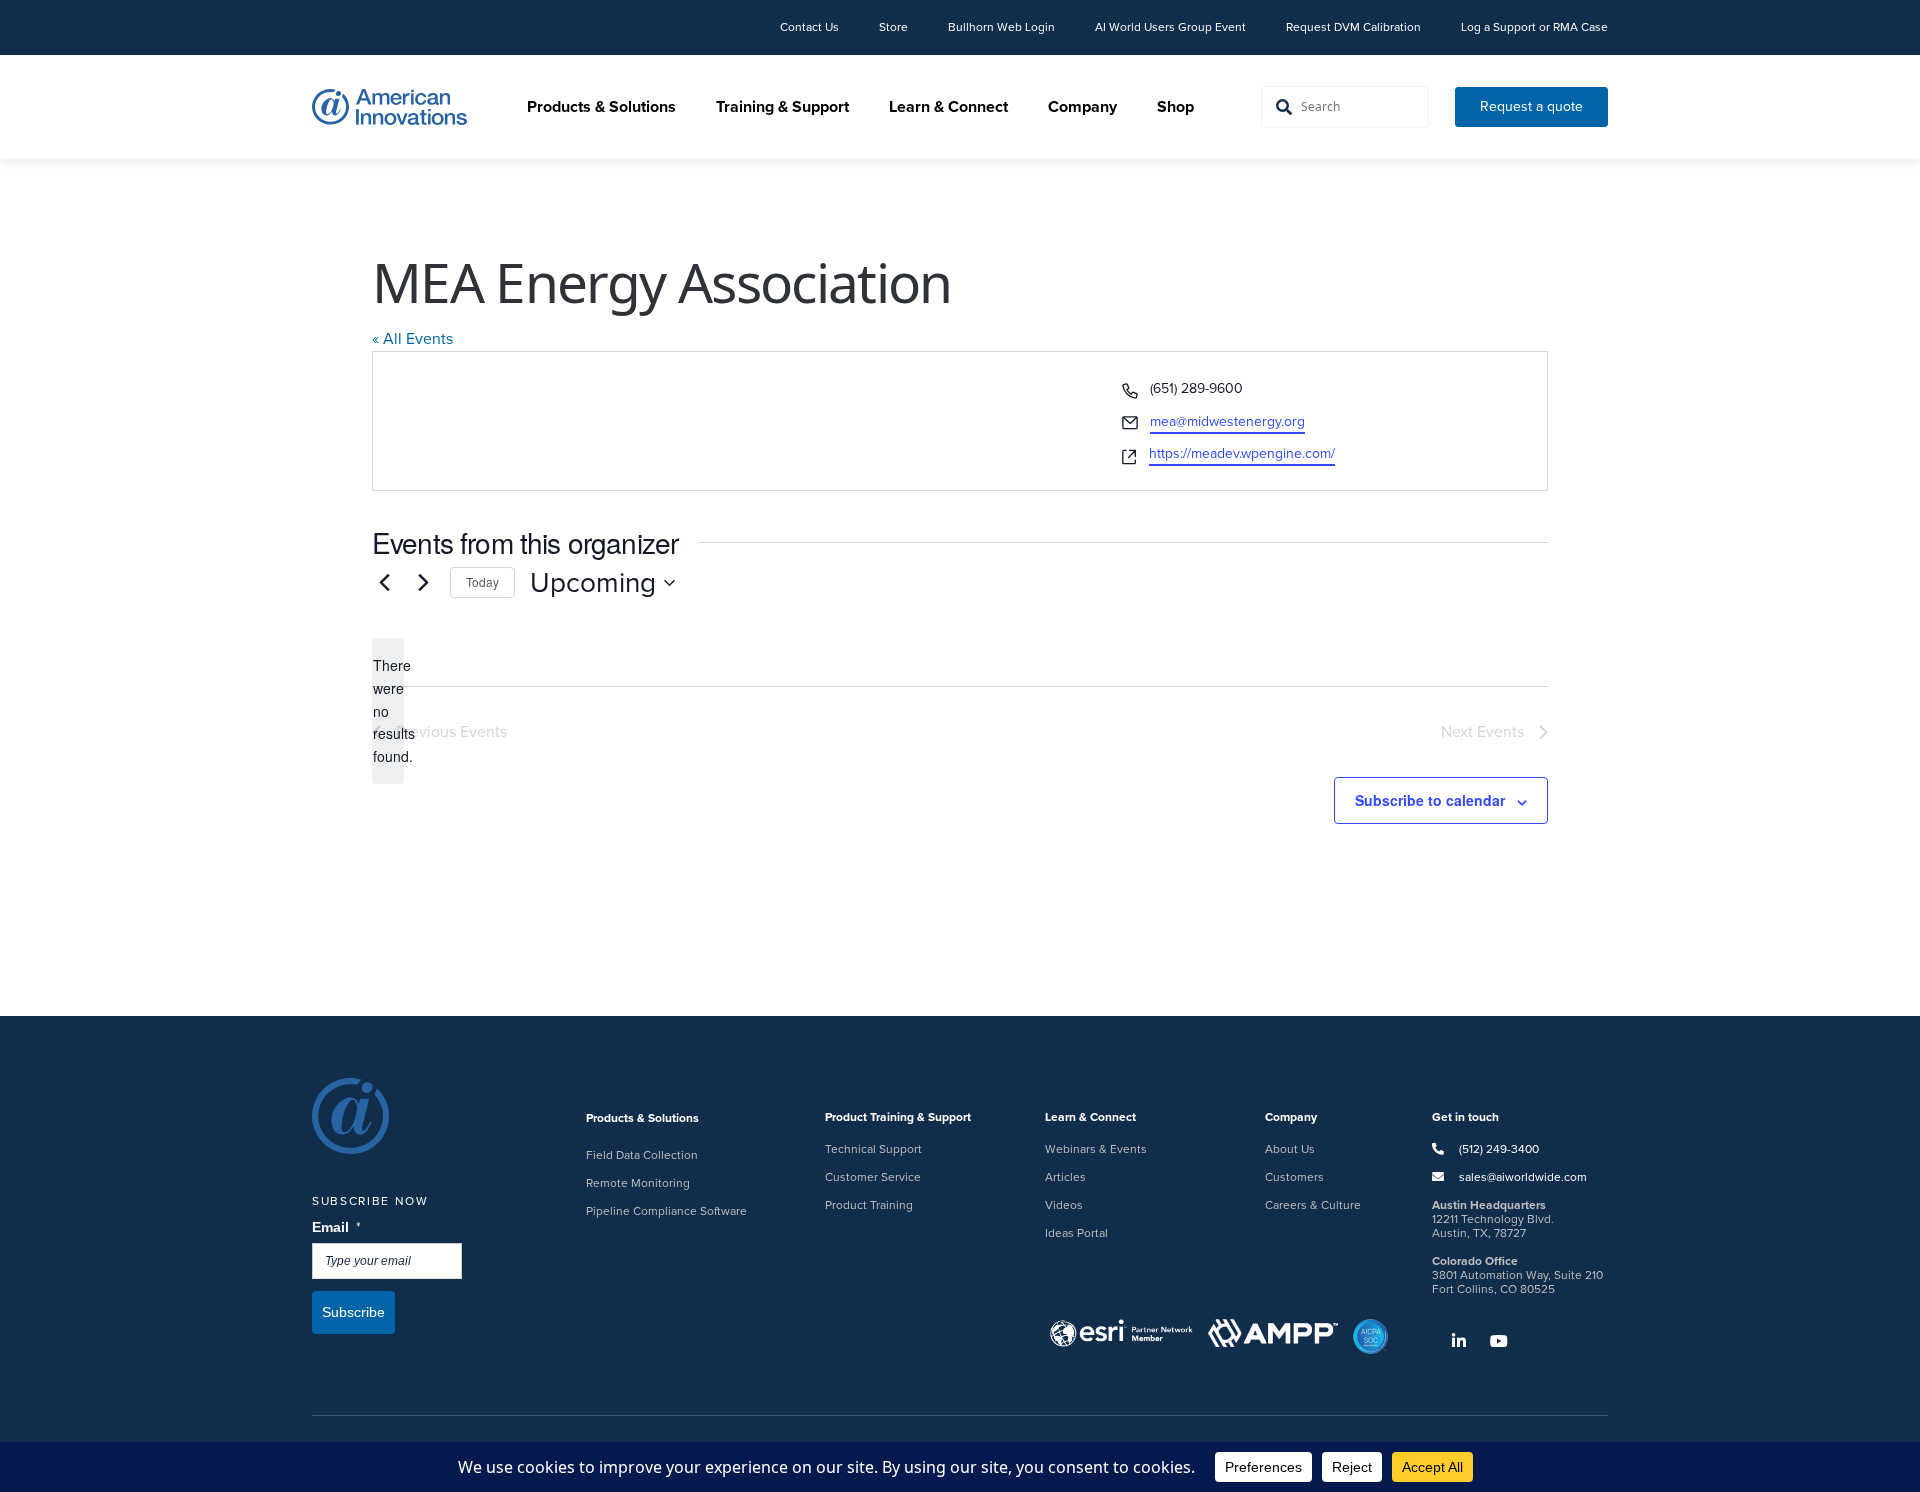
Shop (1175, 106)
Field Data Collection (642, 1155)
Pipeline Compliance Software (666, 1211)
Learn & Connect (948, 106)
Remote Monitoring (638, 1183)
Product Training (869, 1205)
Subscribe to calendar (1430, 800)
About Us (1290, 1149)
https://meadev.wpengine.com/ (1242, 453)
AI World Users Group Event (1170, 27)
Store (893, 27)
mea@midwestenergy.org (1227, 421)
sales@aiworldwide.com (1523, 1177)
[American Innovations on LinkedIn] (1449, 1341)
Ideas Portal (1076, 1233)
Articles (1065, 1177)
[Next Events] (423, 583)
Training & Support (782, 106)
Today (482, 581)
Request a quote (1531, 106)
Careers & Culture (1313, 1205)
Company (1082, 106)
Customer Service (873, 1177)
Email (337, 1227)
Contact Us (809, 27)
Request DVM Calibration (1353, 27)
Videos (1064, 1205)
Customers (1294, 1177)
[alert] (388, 710)
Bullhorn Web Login (1001, 27)
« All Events (412, 338)
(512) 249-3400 (1497, 1149)
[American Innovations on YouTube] (1489, 1341)
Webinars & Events (1096, 1149)
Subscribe (353, 1312)
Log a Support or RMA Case (1534, 27)
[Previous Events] (384, 583)
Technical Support (873, 1149)
